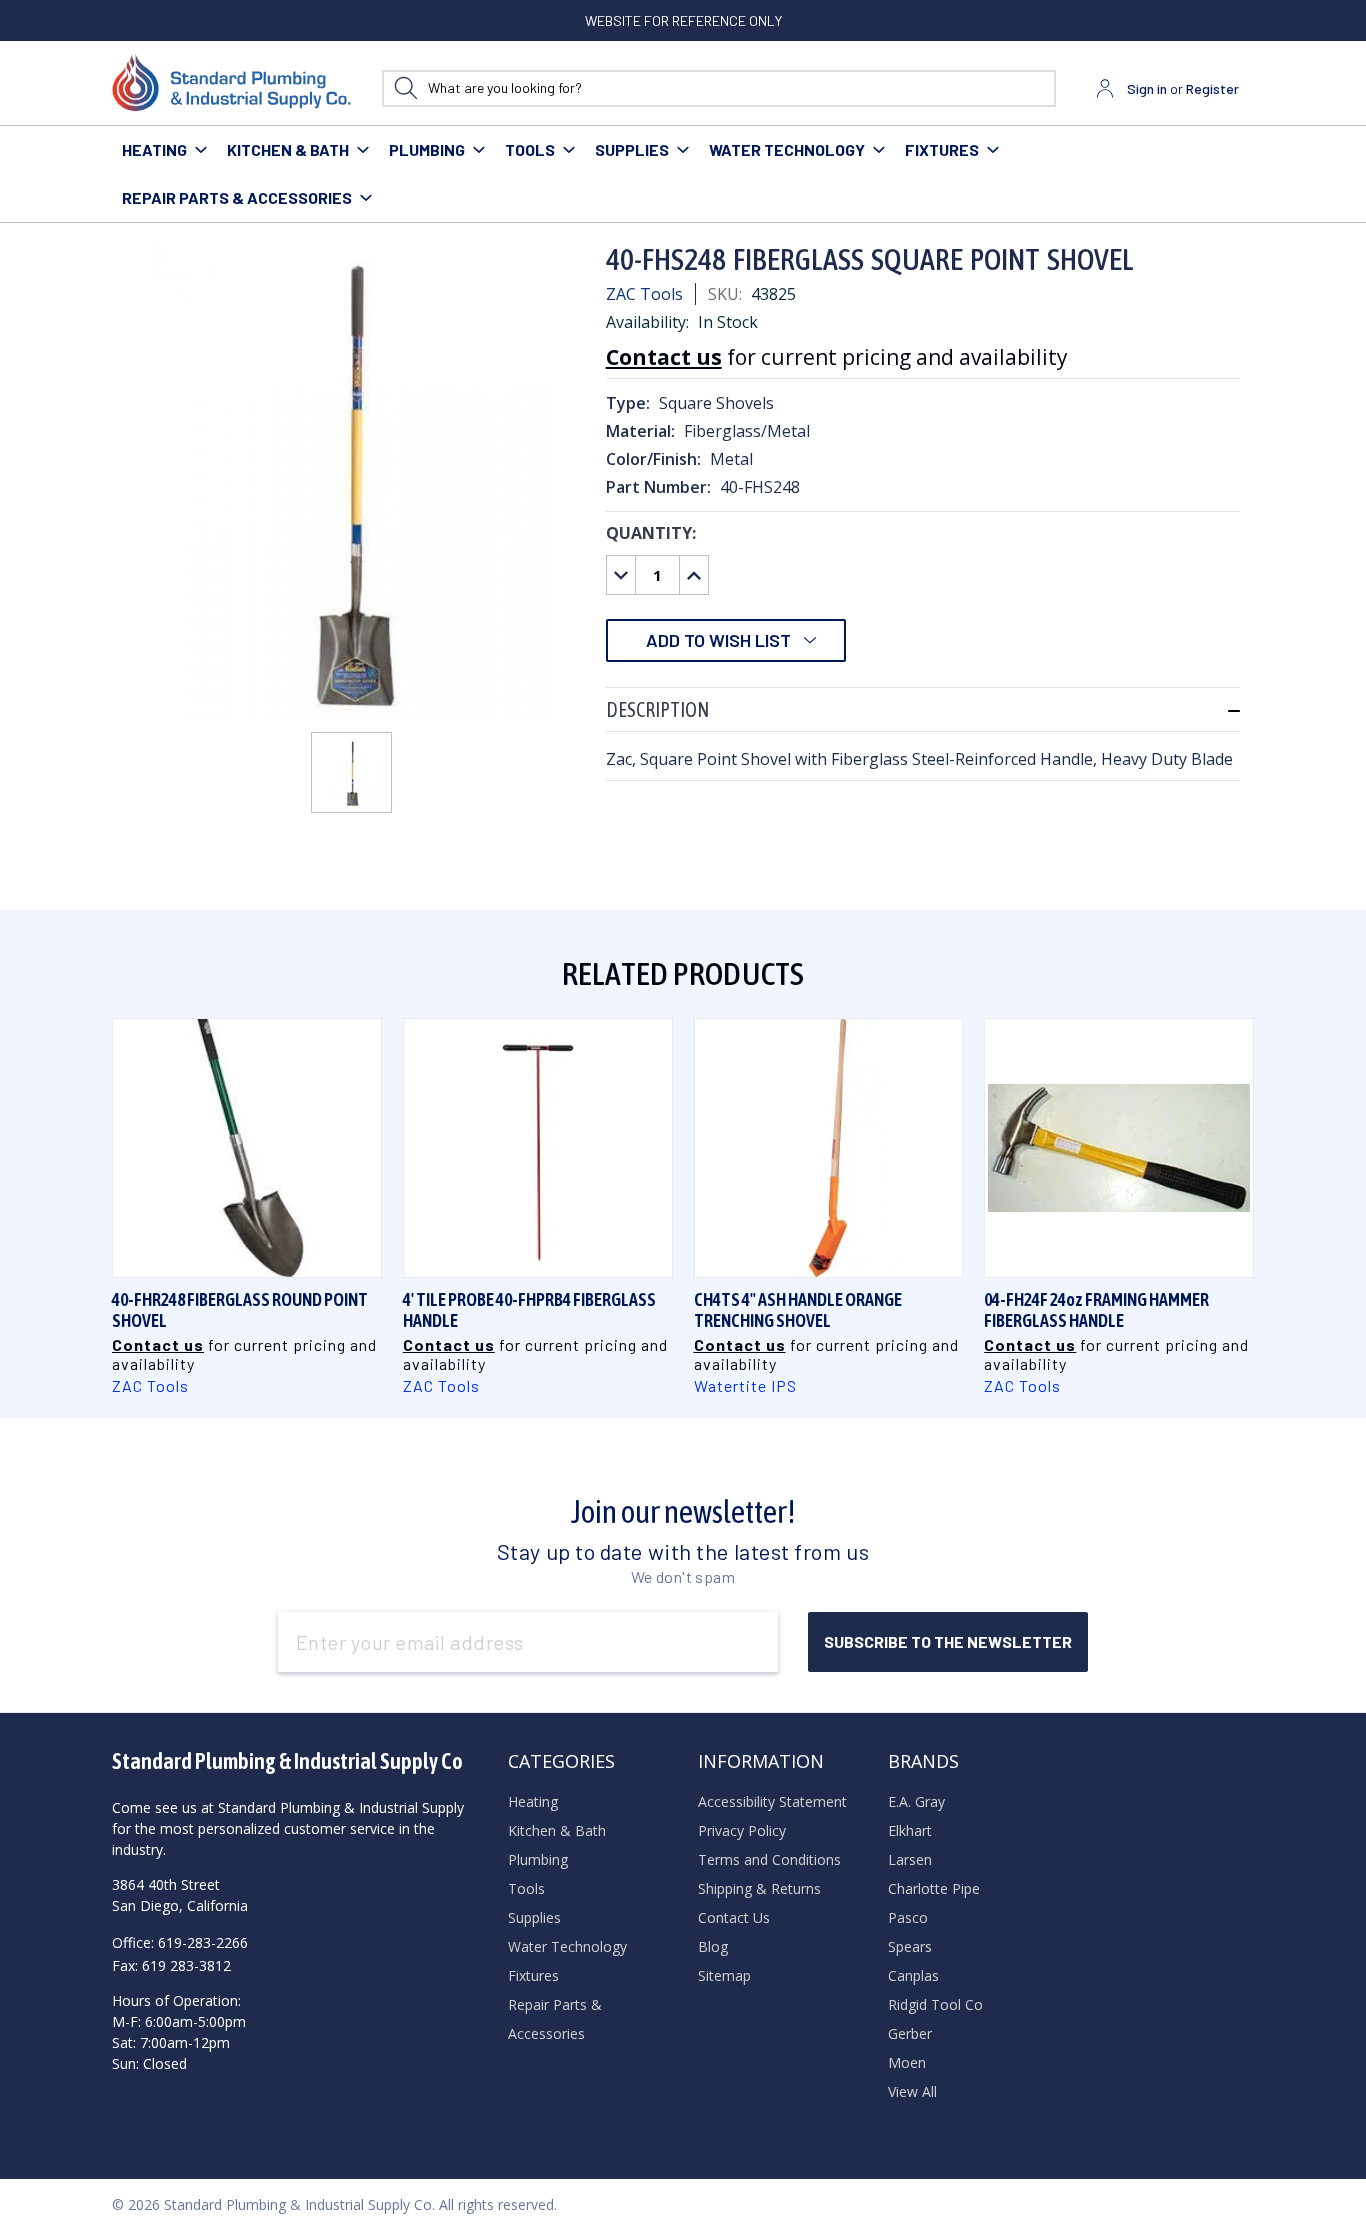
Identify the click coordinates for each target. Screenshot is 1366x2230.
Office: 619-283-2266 (180, 1942)
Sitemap (724, 1975)
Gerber (910, 2033)
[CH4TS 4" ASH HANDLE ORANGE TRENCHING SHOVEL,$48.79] (829, 1148)
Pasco (908, 1917)
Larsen (910, 1859)
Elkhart (910, 1830)
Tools (530, 149)
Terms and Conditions (769, 1859)
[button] (923, 709)
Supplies (632, 149)
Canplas (913, 1975)
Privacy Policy (742, 1830)
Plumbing (427, 149)
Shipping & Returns (759, 1888)
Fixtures (942, 149)
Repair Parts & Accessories (237, 197)
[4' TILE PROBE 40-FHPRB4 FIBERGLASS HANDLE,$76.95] (538, 1148)
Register (1212, 88)
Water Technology (787, 149)
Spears (910, 1946)
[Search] (405, 88)
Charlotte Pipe (934, 1888)
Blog (713, 1946)
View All (912, 2091)
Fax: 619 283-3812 (171, 1965)
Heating (154, 149)
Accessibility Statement (772, 1801)
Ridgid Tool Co (935, 2004)
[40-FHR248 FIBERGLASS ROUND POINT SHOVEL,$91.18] (247, 1148)
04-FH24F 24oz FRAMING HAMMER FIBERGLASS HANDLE (1096, 1310)
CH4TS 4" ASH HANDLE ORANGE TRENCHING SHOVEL (798, 1310)
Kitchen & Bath (288, 149)
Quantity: (651, 533)
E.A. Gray (916, 1801)
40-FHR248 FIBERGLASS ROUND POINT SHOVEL (240, 1310)
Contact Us (734, 1917)
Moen (907, 2062)
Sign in (1147, 88)
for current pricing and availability (837, 357)
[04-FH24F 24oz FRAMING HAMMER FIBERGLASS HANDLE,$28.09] (1119, 1148)
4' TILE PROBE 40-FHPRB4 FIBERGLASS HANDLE (529, 1310)
